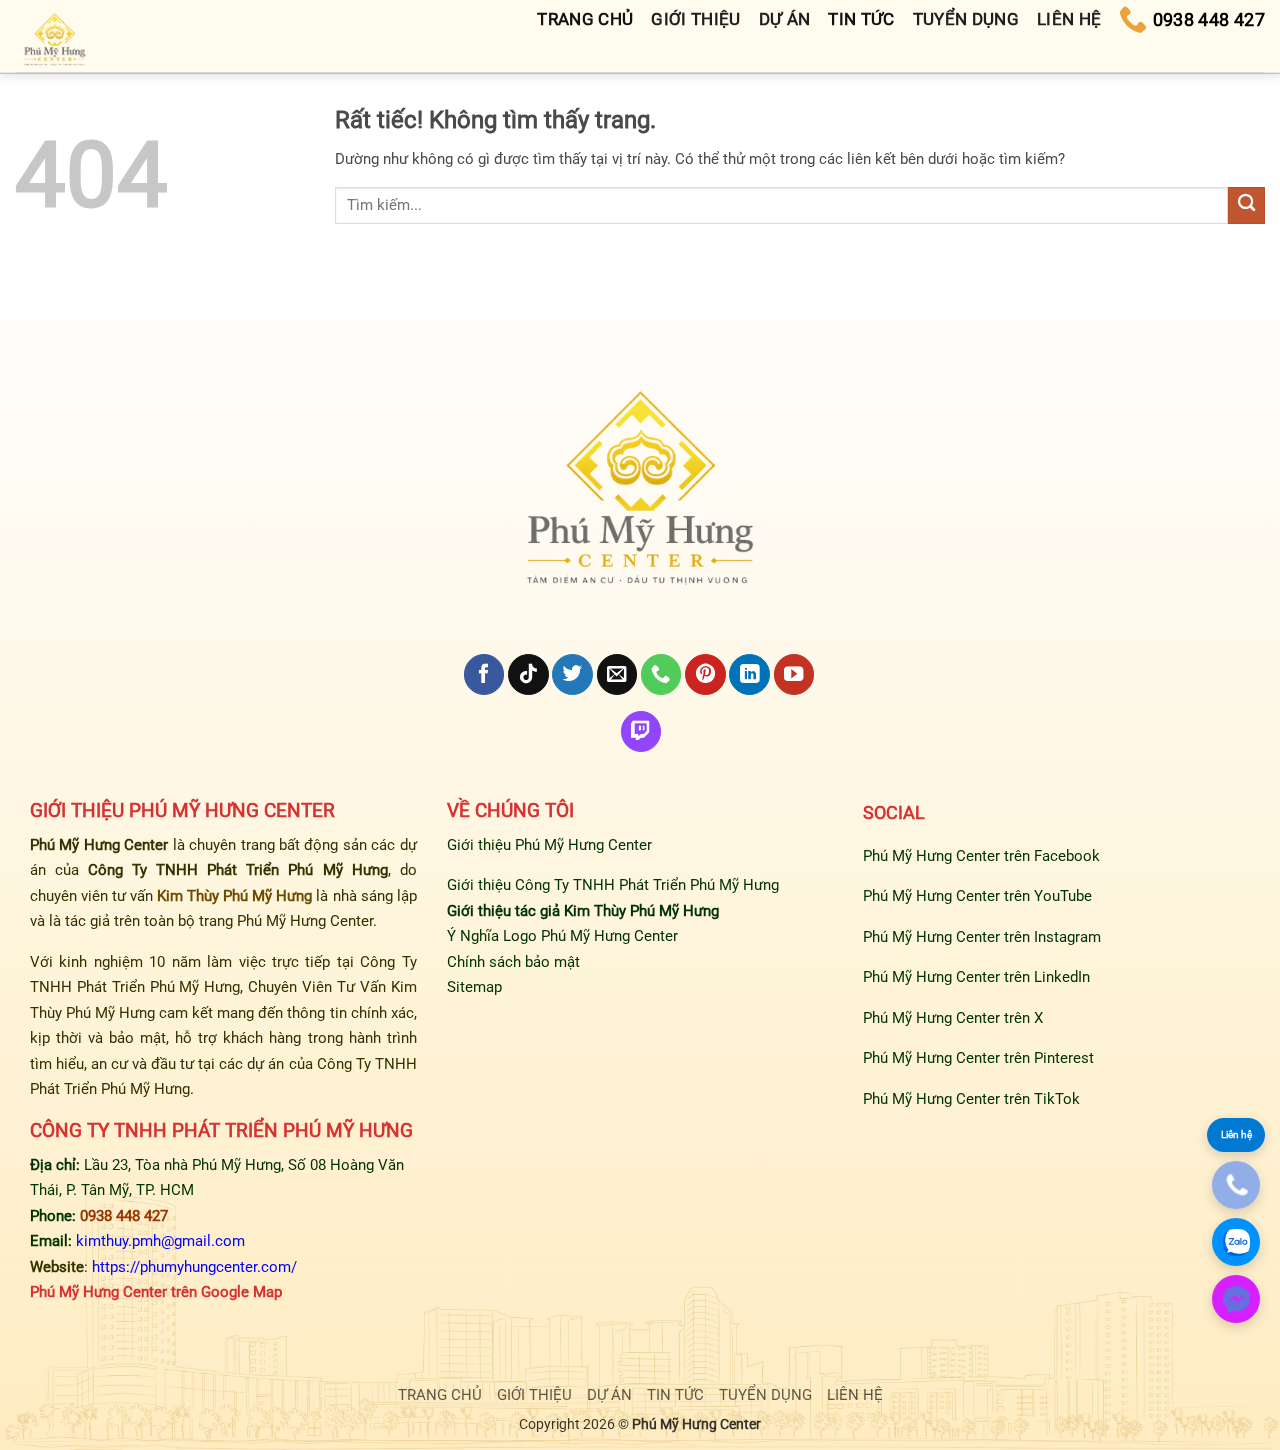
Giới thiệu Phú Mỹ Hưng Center (549, 845)
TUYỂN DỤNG (765, 1395)
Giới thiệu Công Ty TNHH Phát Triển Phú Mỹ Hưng (613, 885)
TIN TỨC (675, 1395)
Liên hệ (1236, 1134)
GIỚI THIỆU (534, 1395)
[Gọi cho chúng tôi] (661, 674)
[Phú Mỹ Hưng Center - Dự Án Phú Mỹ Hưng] (55, 41)
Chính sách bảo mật (513, 962)
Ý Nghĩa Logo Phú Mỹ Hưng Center (562, 936)
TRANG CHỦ (440, 1395)
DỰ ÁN (609, 1395)
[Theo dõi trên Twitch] (641, 731)
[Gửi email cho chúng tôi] (617, 674)
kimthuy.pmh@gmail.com (160, 1241)
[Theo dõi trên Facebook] (484, 674)
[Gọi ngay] (1236, 1185)
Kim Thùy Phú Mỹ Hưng (234, 896)
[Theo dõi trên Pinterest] (705, 674)
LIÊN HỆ (855, 1395)
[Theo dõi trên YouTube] (794, 674)
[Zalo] (1236, 1242)
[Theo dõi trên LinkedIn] (749, 674)
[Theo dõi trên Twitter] (572, 674)
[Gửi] (1246, 205)
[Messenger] (1236, 1299)
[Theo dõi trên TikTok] (528, 674)
